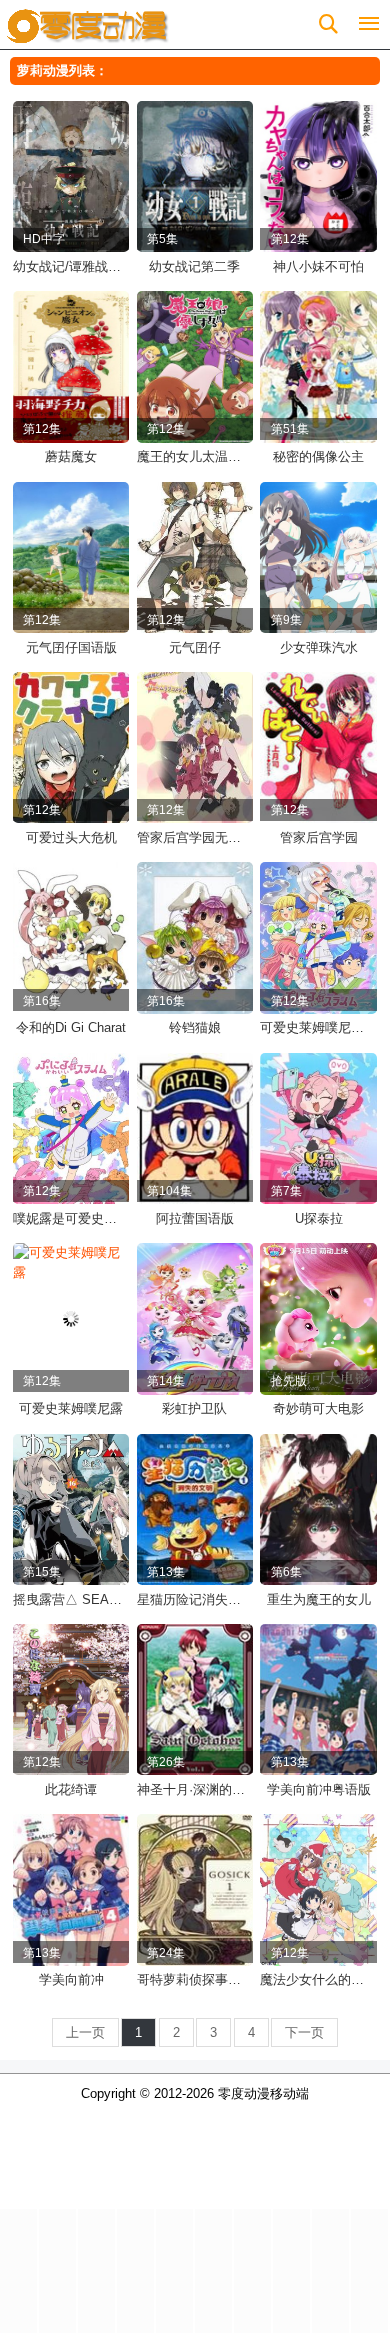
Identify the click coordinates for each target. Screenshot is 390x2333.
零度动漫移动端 (263, 2093)
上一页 (85, 2032)
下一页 (304, 2032)
